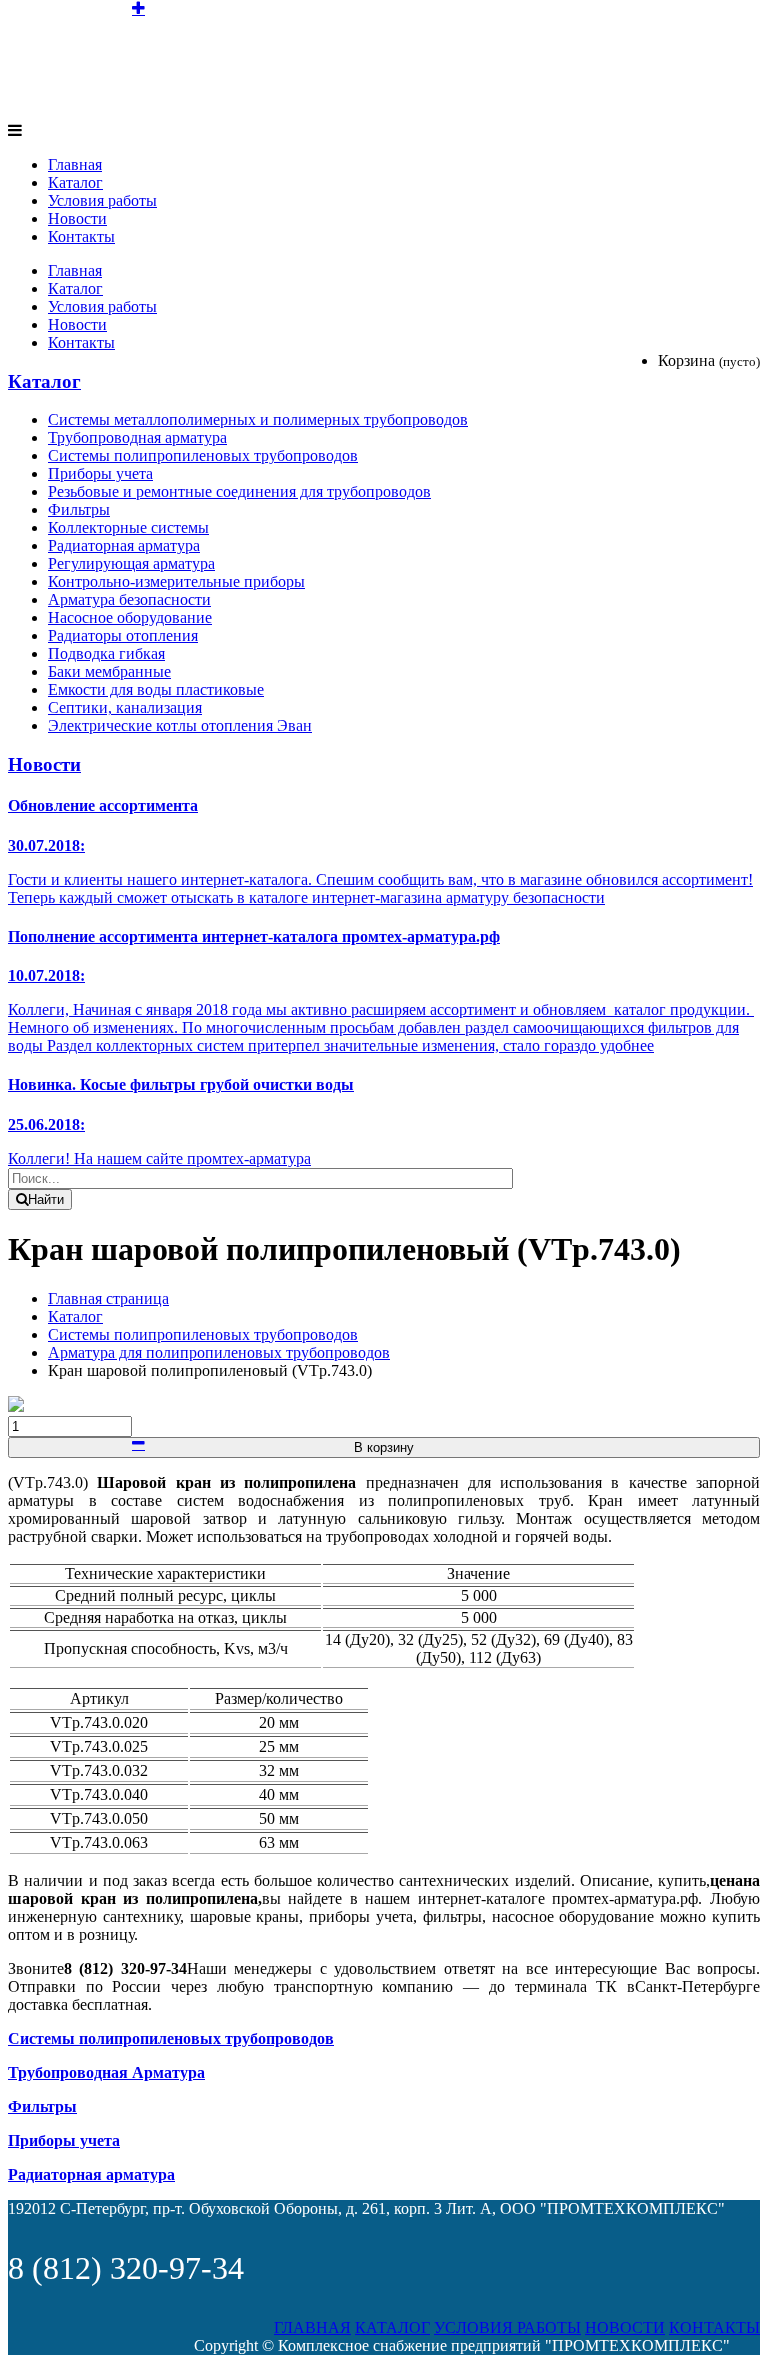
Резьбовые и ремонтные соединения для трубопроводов (239, 491)
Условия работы (102, 200)
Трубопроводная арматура (137, 437)
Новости (77, 218)
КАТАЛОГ (392, 2327)
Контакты (81, 236)
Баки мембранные (109, 671)
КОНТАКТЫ (714, 2327)
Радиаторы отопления (123, 635)
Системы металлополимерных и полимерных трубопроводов (258, 419)
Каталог (75, 182)
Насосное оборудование (130, 617)
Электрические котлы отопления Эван (180, 725)
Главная (75, 164)
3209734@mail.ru (700, 78)
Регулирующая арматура (131, 563)
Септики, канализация (125, 707)
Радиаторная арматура (124, 545)
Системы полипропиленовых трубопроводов (203, 455)
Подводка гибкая (106, 653)
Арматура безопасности (129, 599)
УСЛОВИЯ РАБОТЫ (507, 2327)
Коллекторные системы (128, 527)
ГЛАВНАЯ (312, 2327)
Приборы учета (100, 473)
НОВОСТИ (625, 2327)
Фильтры (79, 509)
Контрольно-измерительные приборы (176, 581)
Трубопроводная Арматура (106, 2072)
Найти (46, 1199)
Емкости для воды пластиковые (156, 689)
